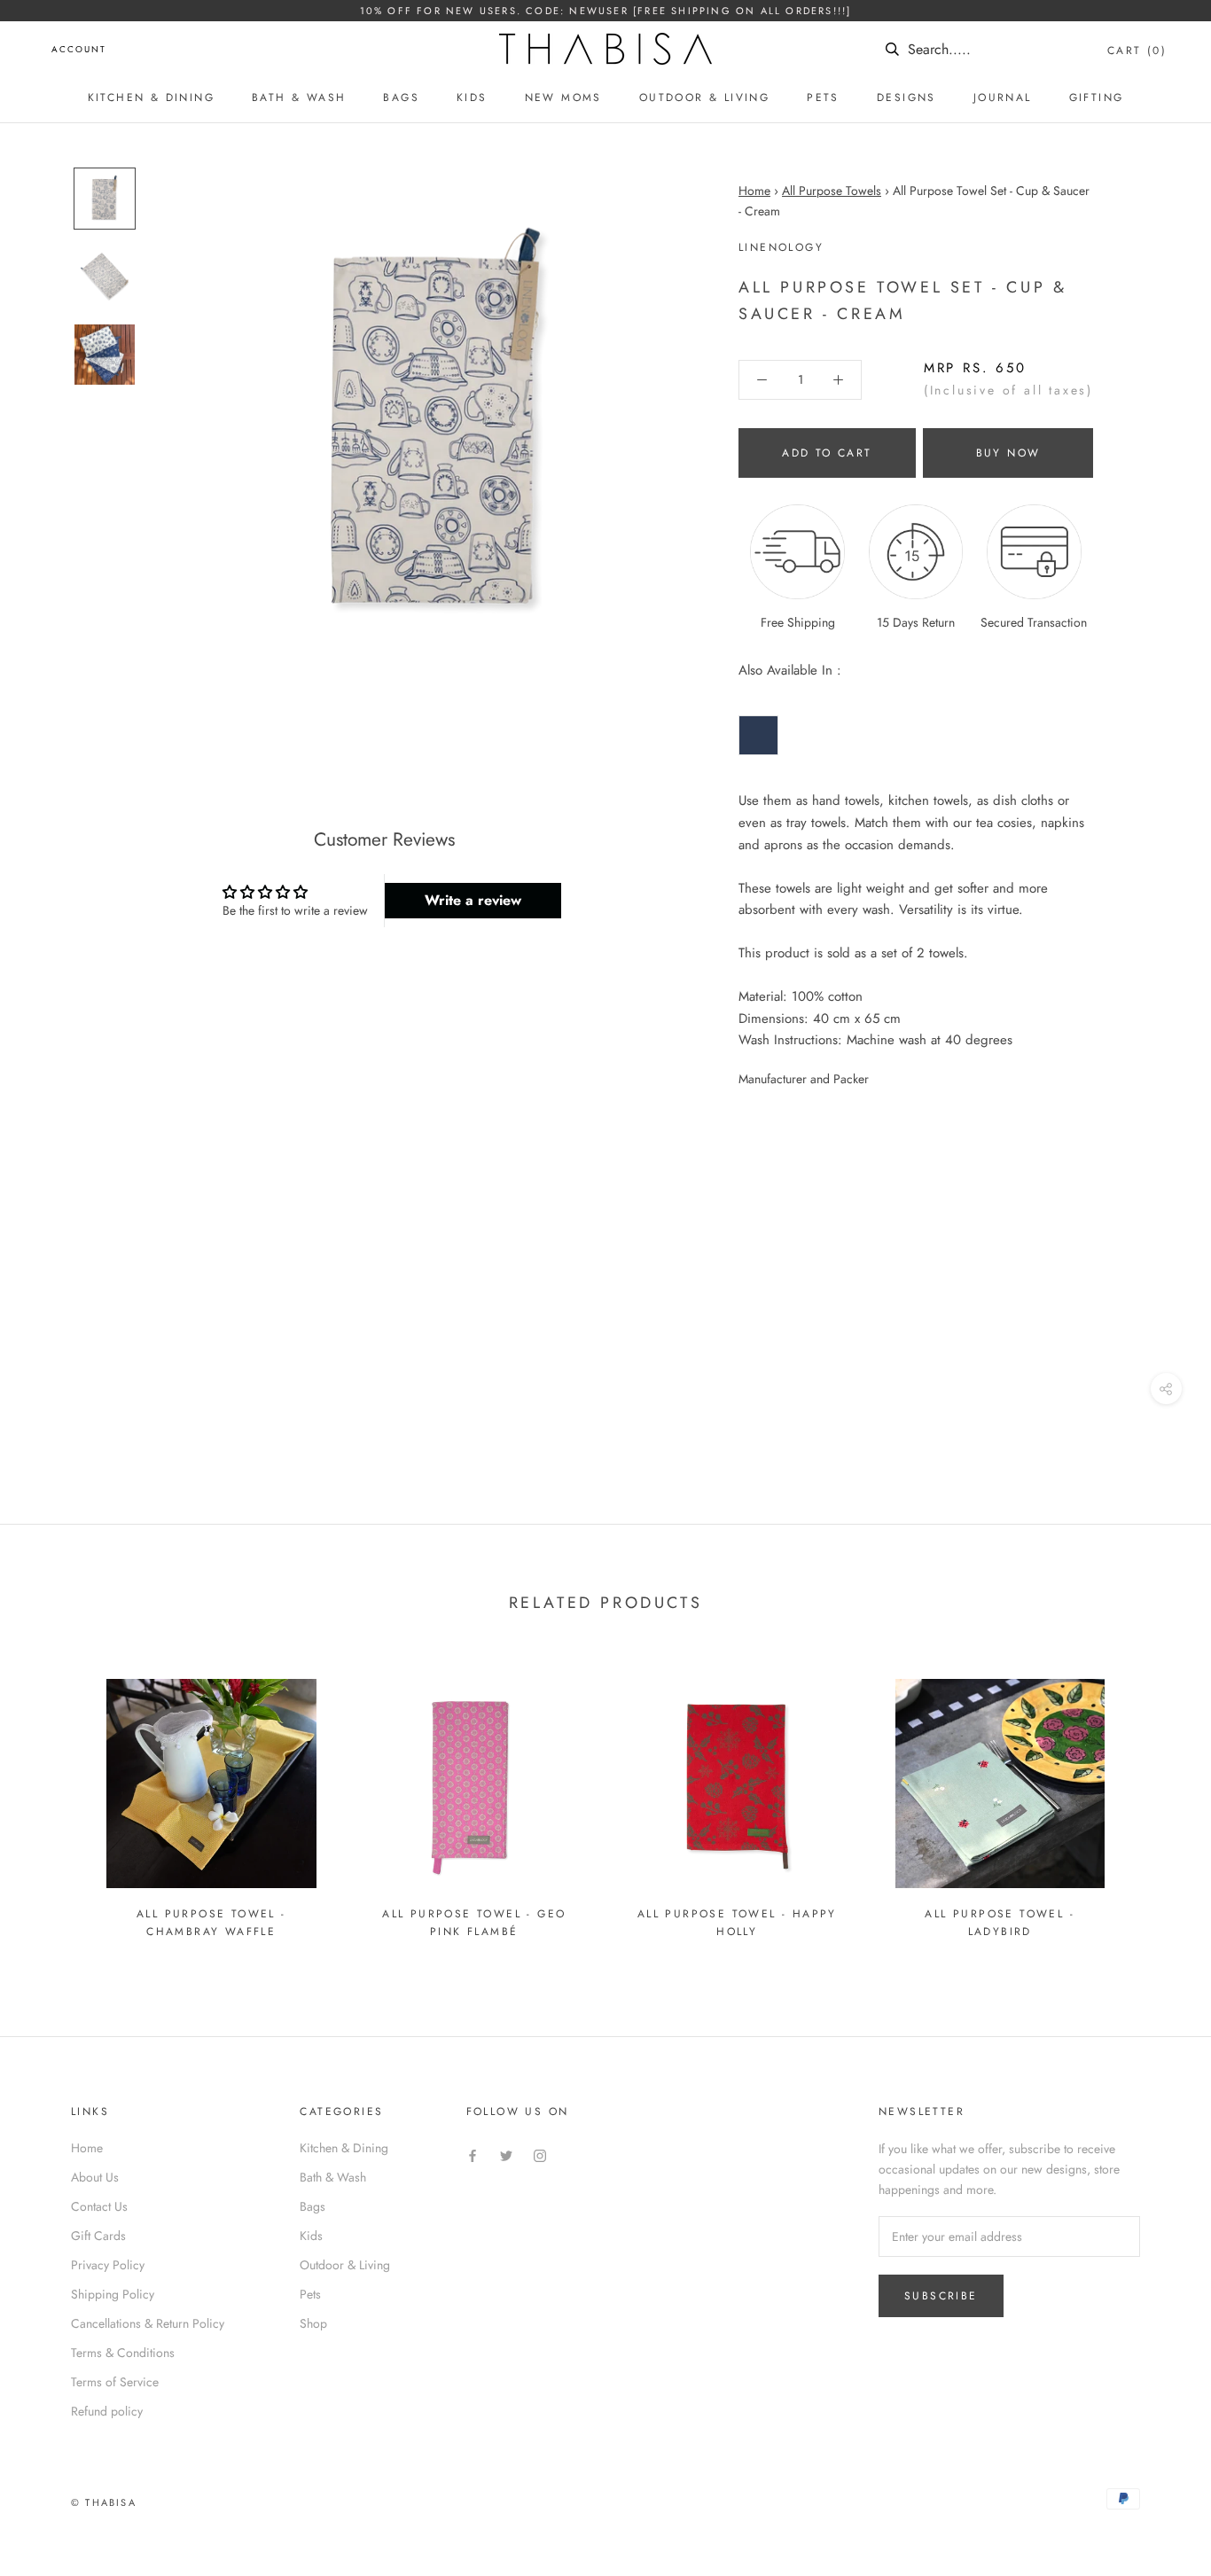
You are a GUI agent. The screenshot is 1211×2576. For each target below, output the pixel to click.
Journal (1003, 98)
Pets (823, 98)
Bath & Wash (299, 98)
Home (754, 191)
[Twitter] (506, 2154)
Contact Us (99, 2206)
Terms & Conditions (123, 2353)
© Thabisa (104, 2502)
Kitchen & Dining (151, 98)
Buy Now (1008, 453)
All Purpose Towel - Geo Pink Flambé (474, 1923)
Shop (313, 2323)
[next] (1156, 1802)
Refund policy (107, 2411)
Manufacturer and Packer (804, 1079)
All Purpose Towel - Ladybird (1000, 1923)
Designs (906, 98)
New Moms (563, 98)
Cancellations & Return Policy (148, 2323)
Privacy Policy (108, 2265)
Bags (401, 98)
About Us (95, 2177)
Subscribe (941, 2296)
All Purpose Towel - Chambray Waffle (211, 1923)
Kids (472, 98)
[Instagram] (540, 2154)
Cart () (1137, 51)
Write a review (473, 900)
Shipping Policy (113, 2294)
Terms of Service (115, 2382)
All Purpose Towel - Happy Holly (737, 1923)
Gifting (1097, 98)
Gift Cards (98, 2236)
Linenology (781, 247)
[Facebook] (473, 2154)
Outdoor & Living (704, 98)
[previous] (55, 1802)
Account (79, 49)
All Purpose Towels (832, 191)
